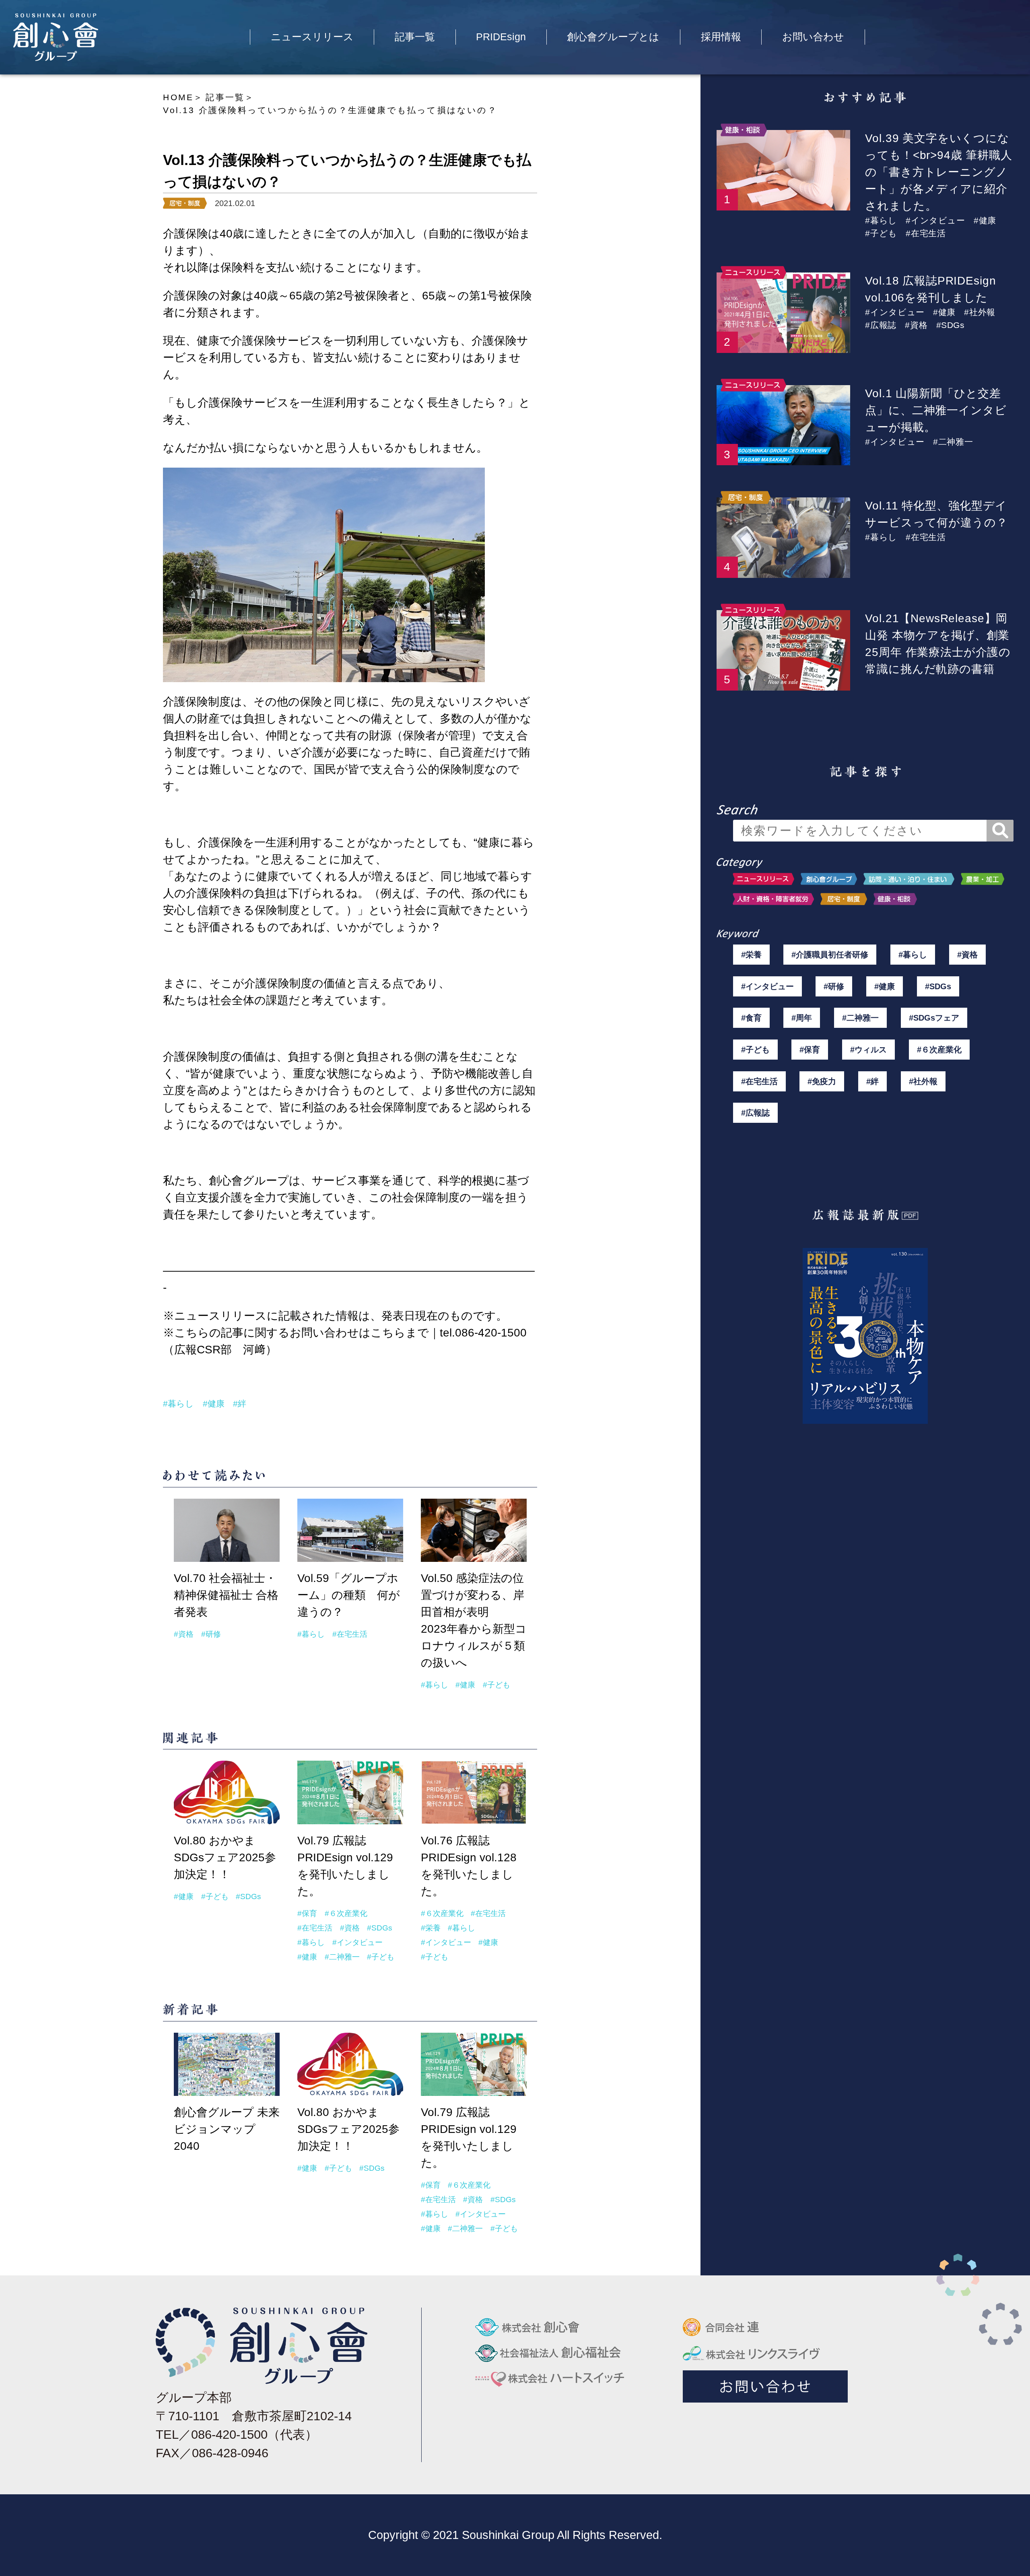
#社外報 (980, 312)
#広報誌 (881, 325)
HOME (178, 97)
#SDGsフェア (934, 1018)
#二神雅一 (342, 1957)
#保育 (307, 1913)
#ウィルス (868, 1050)
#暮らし (178, 1404)
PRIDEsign (501, 37)
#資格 (184, 1634)
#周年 (802, 1018)
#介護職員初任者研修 (830, 955)
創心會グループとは (613, 37)
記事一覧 (415, 37)
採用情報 (721, 37)
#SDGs (248, 1896)
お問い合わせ (813, 37)
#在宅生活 (350, 1634)
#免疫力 (822, 1081)
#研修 (211, 1634)
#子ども (496, 1685)
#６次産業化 (346, 1913)
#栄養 (431, 1928)
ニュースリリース (312, 37)
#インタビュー (357, 1942)
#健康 (214, 1404)
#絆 (240, 1404)
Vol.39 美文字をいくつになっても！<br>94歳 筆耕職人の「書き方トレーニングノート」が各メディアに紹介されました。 (938, 172)
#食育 (751, 1018)
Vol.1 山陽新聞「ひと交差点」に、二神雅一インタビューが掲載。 (936, 410)
